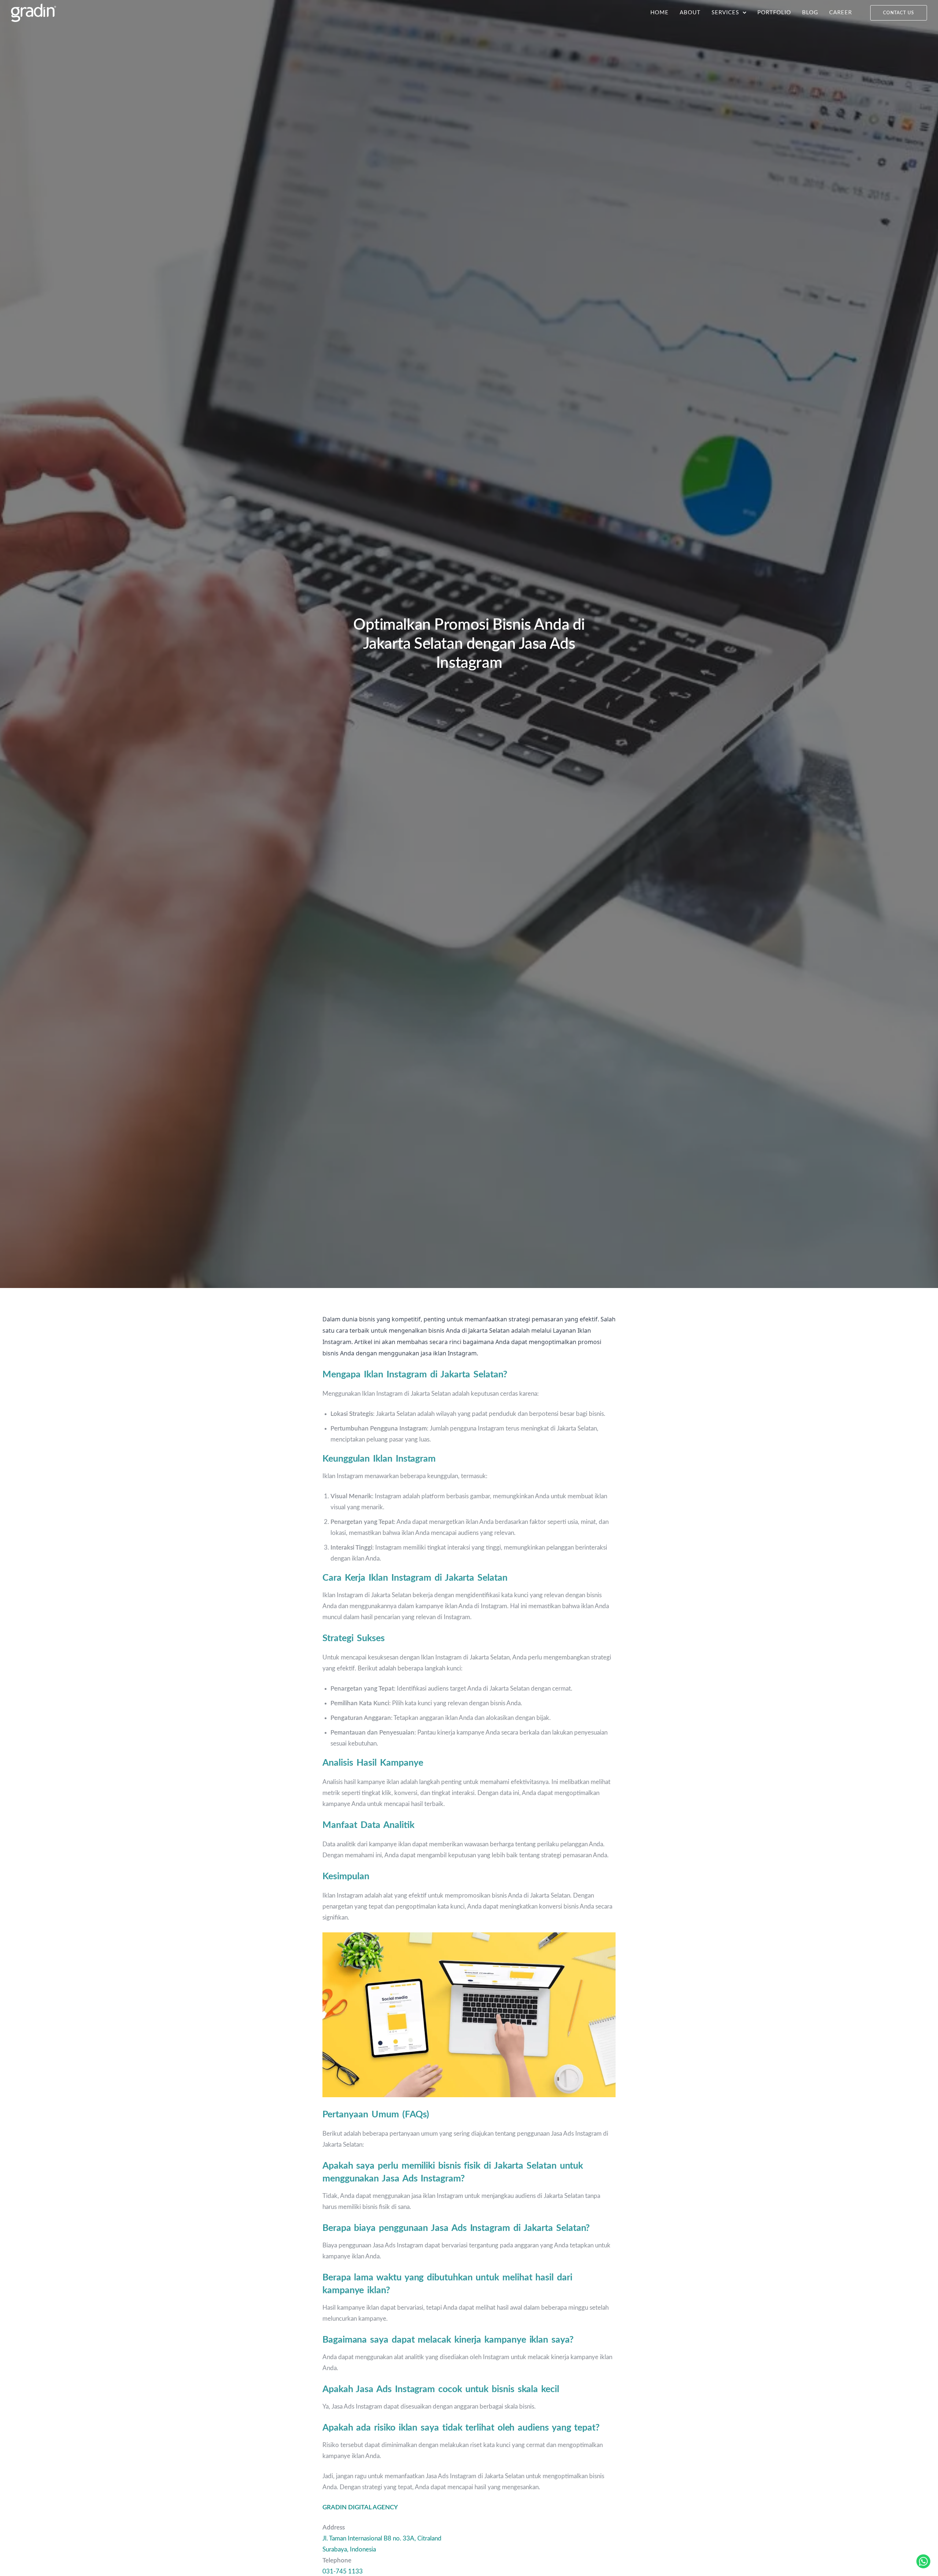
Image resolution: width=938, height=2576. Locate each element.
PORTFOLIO (774, 13)
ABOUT (690, 13)
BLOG (810, 13)
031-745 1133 (343, 2571)
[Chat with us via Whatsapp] (923, 2561)
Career (841, 13)
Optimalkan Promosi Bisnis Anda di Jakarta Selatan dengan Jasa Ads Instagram (469, 644)
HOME (660, 13)
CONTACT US (899, 13)
